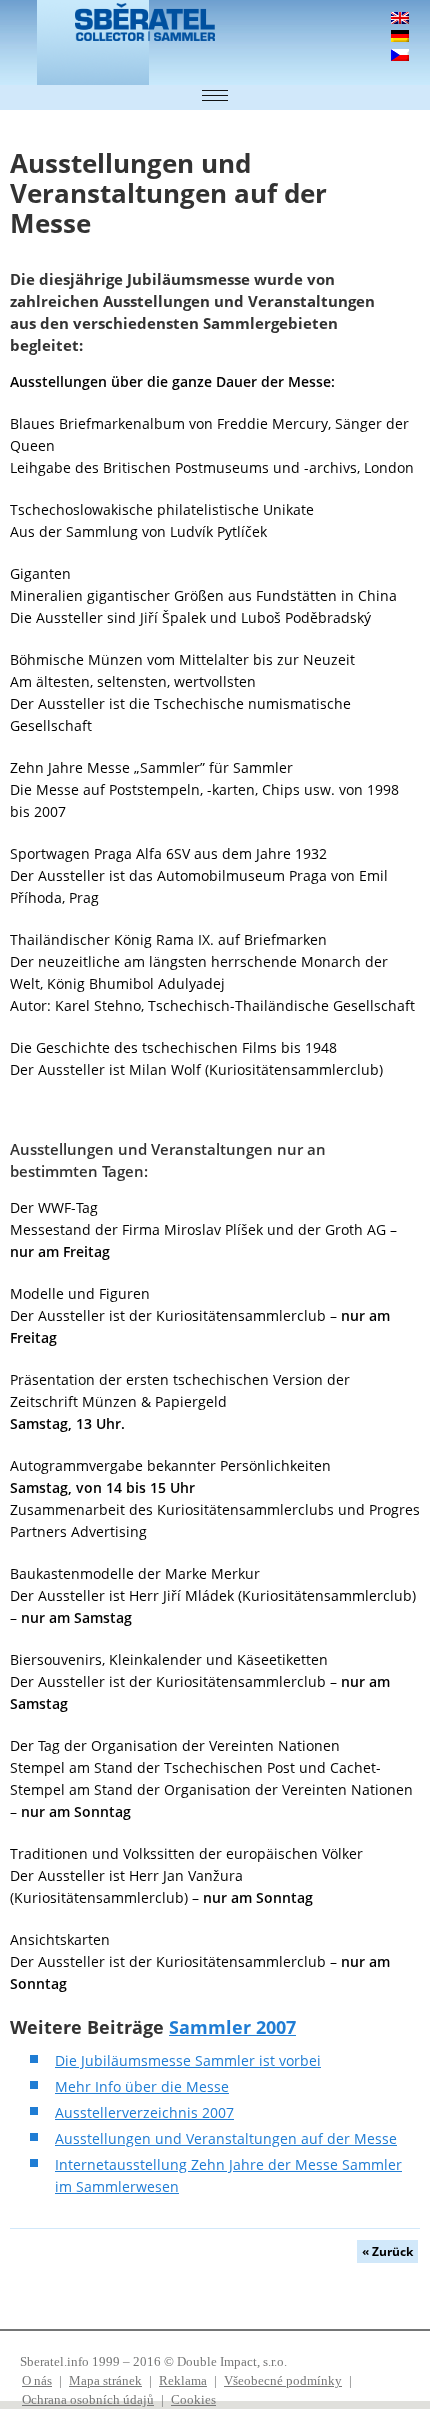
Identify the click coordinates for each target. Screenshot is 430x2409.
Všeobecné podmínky (283, 2380)
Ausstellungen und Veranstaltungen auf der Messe (226, 2138)
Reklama (183, 2380)
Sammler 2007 (232, 2027)
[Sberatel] (85, 42)
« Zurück (387, 2251)
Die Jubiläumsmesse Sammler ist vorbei (188, 2060)
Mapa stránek (105, 2380)
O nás (37, 2380)
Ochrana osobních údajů (88, 2399)
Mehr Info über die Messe (142, 2086)
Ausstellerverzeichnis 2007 (144, 2112)
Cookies (193, 2399)
